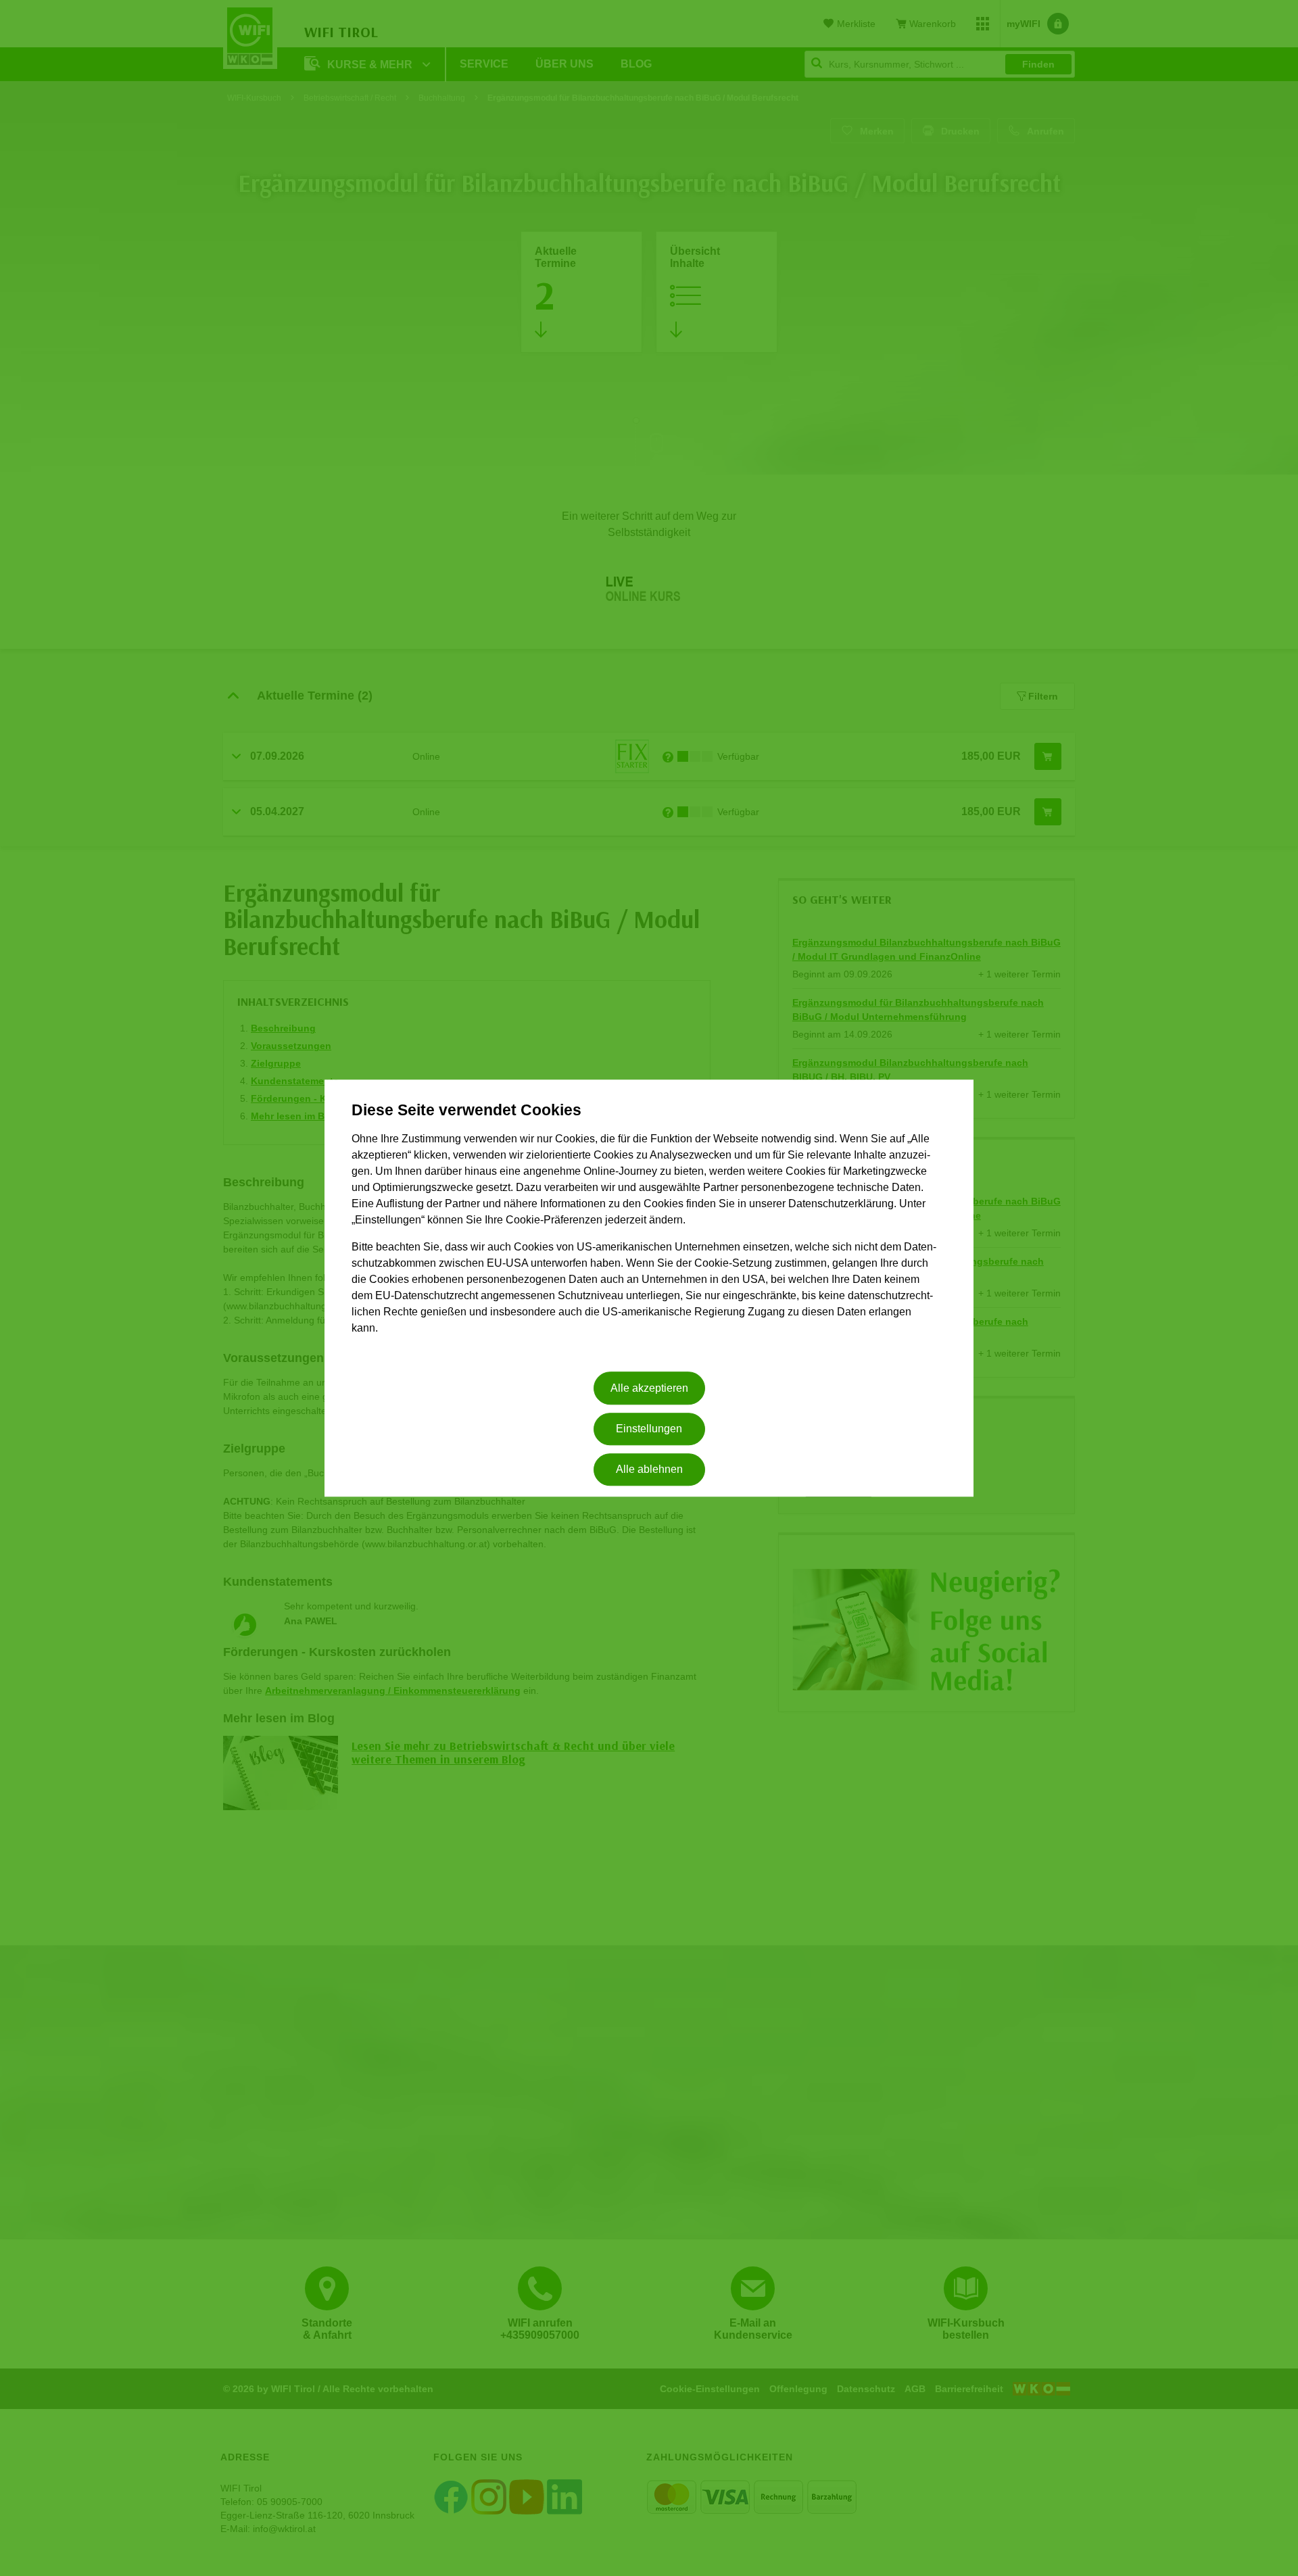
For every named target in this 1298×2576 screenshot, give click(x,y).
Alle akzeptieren (649, 1388)
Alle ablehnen (649, 1470)
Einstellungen (649, 1429)
